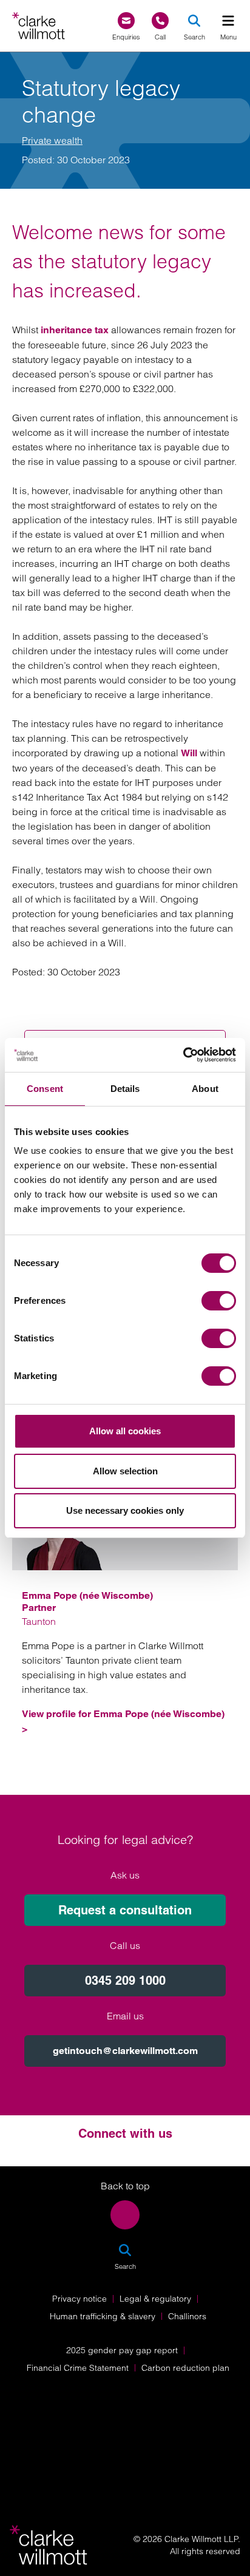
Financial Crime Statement (78, 2368)
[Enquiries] (126, 21)
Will (189, 753)
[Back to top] (125, 2215)
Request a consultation (125, 1910)
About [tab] (205, 1089)
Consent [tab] (45, 1089)
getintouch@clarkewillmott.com (125, 2051)
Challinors (187, 2316)
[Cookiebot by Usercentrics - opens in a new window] (183, 1055)
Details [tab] (125, 1089)
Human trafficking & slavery (103, 2316)
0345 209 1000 (125, 1981)
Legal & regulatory (155, 2299)
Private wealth (52, 140)
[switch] (219, 1301)
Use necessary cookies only (125, 1510)
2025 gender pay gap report (122, 2350)
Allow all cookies (125, 1431)
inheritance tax (75, 330)
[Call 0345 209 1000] (160, 21)
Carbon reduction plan (185, 2368)
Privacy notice (79, 2299)
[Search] (194, 21)
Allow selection (125, 1471)
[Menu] (228, 21)
